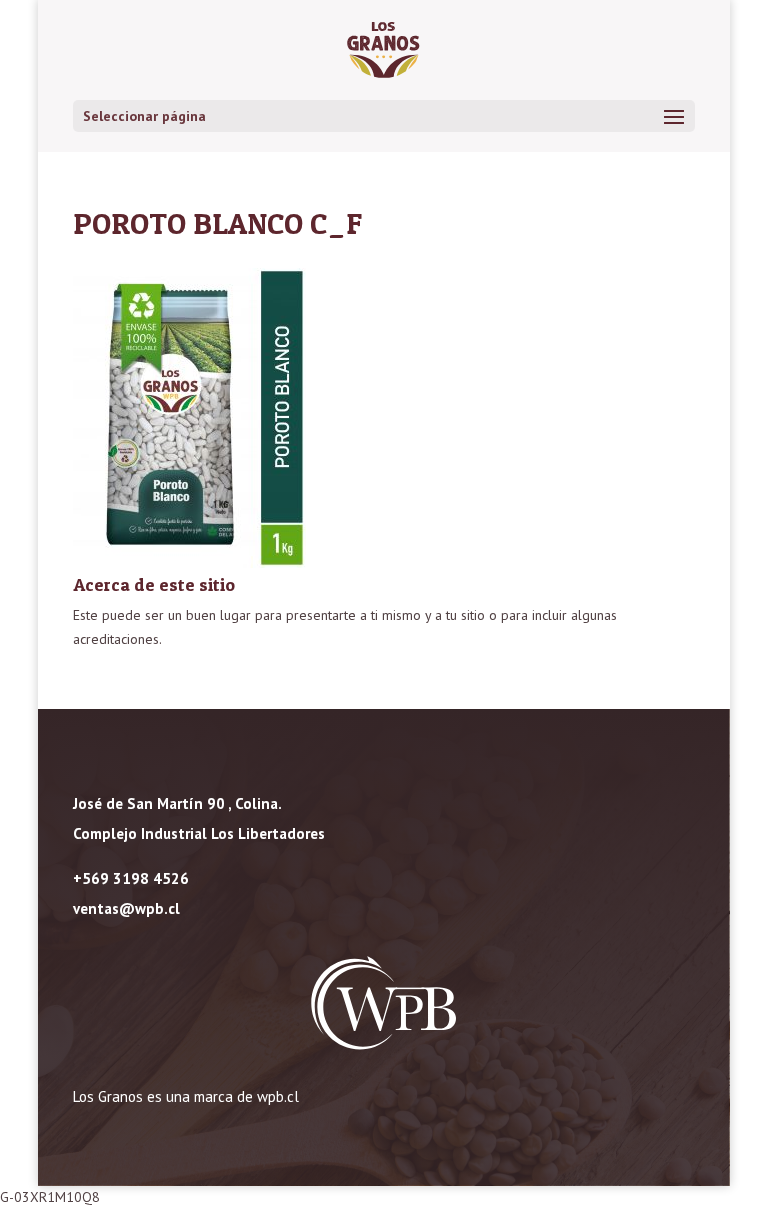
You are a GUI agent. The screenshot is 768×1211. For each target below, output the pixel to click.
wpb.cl (278, 1096)
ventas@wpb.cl (126, 908)
